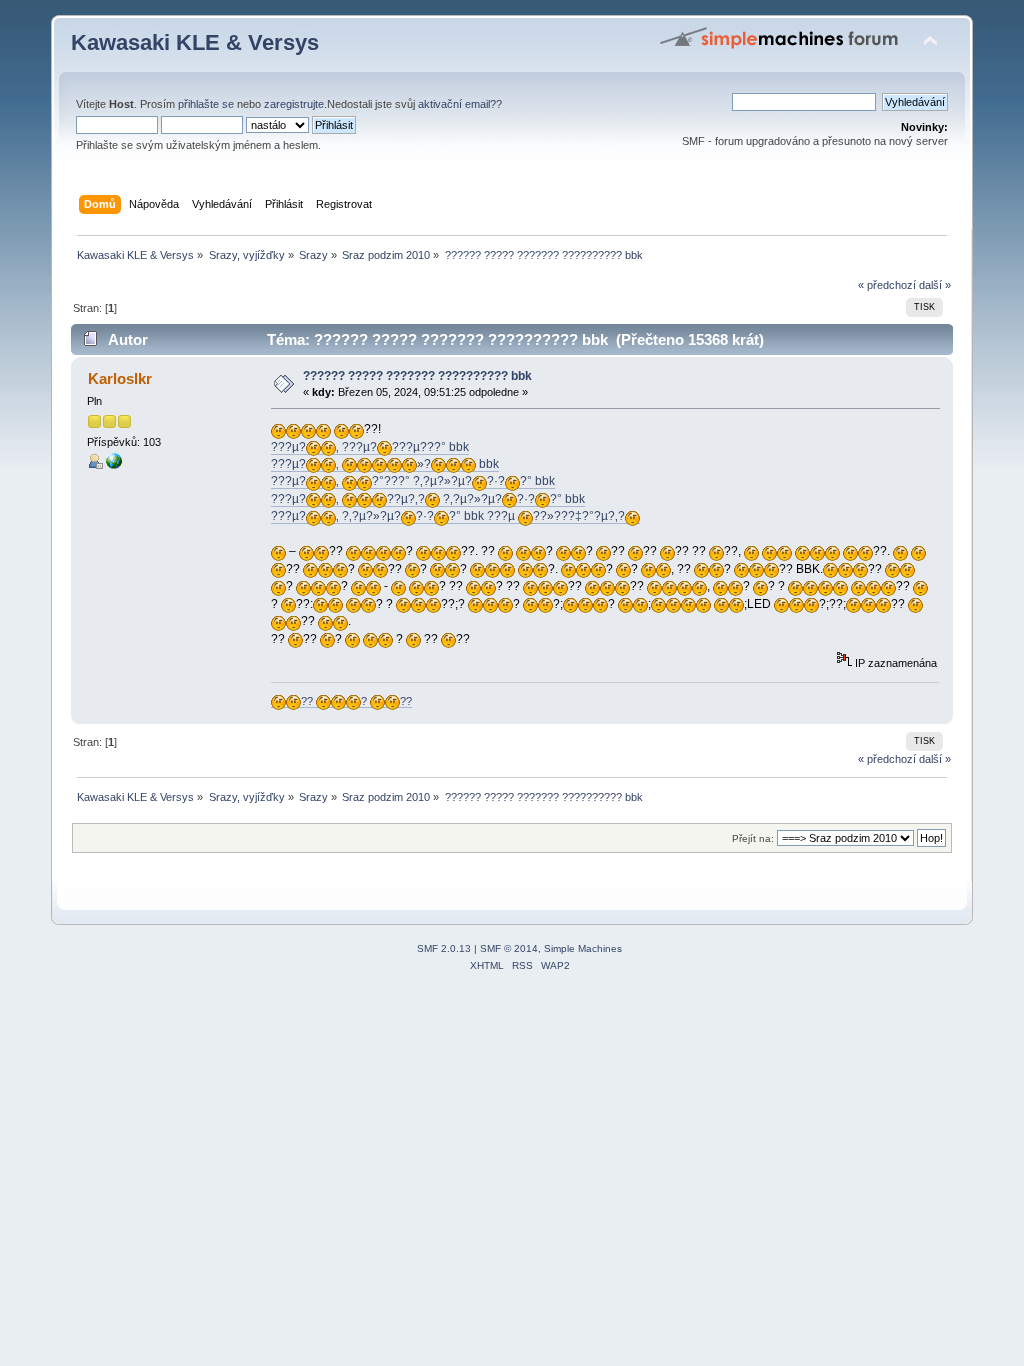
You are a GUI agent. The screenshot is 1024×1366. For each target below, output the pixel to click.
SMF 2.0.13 (444, 948)
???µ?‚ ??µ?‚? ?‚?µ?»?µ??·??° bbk (428, 499)
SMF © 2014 (509, 948)
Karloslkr (120, 378)
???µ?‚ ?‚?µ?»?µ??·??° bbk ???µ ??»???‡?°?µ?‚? (448, 516)
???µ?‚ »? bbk (385, 464)
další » (935, 285)
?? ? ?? (356, 701)
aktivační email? (457, 104)
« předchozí (887, 285)
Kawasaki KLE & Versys (195, 42)
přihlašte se (206, 104)
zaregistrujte (294, 104)
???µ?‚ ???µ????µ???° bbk (370, 447)
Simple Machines (583, 948)
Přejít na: (753, 838)
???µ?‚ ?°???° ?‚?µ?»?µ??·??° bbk (413, 481)
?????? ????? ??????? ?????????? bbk (417, 376)
